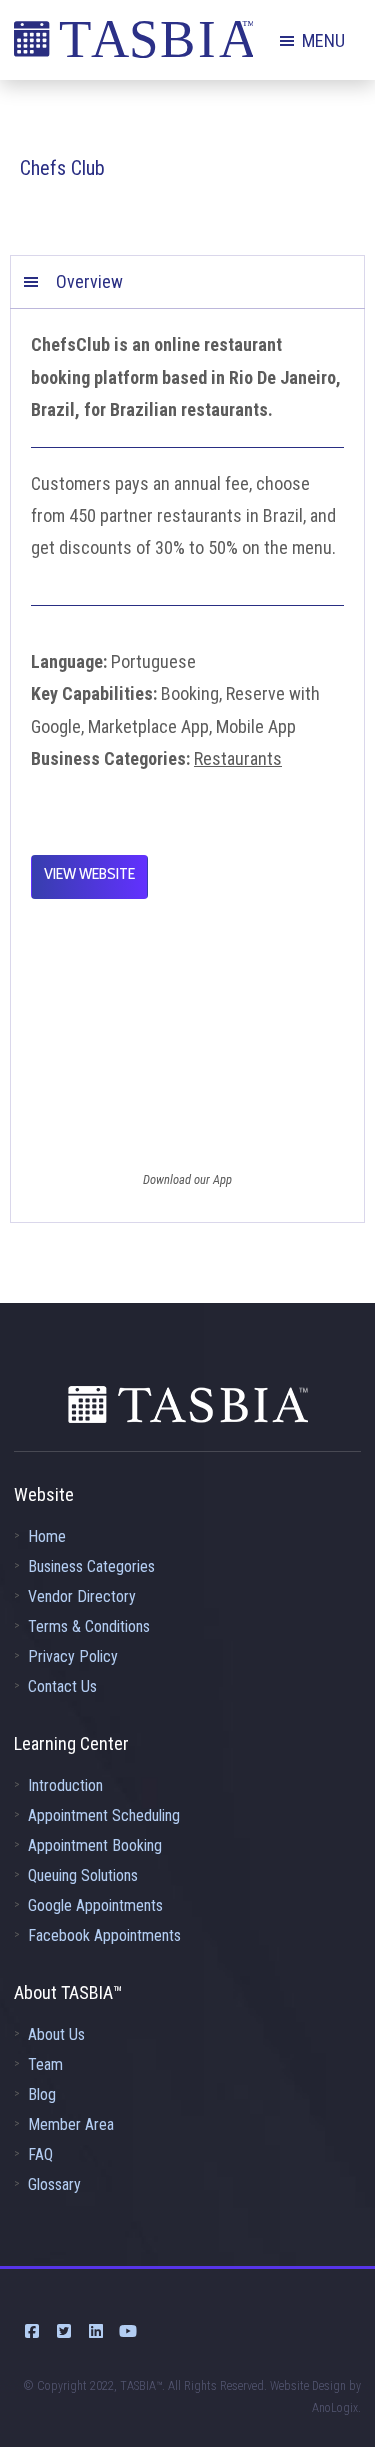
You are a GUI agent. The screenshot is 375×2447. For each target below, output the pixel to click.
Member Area (71, 2124)
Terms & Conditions (89, 1626)
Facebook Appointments (104, 1935)
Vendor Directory (82, 1596)
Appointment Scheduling (104, 1815)
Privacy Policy (73, 1656)
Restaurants (238, 758)
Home (47, 1536)
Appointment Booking (95, 1845)
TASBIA (133, 45)
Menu (323, 40)
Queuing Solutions (83, 1875)
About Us (56, 2034)
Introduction (65, 1785)
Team (45, 2064)
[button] (187, 282)
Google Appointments (95, 1905)
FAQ (40, 2154)
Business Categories (91, 1566)
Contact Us (62, 1686)
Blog (42, 2094)
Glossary (54, 2184)
